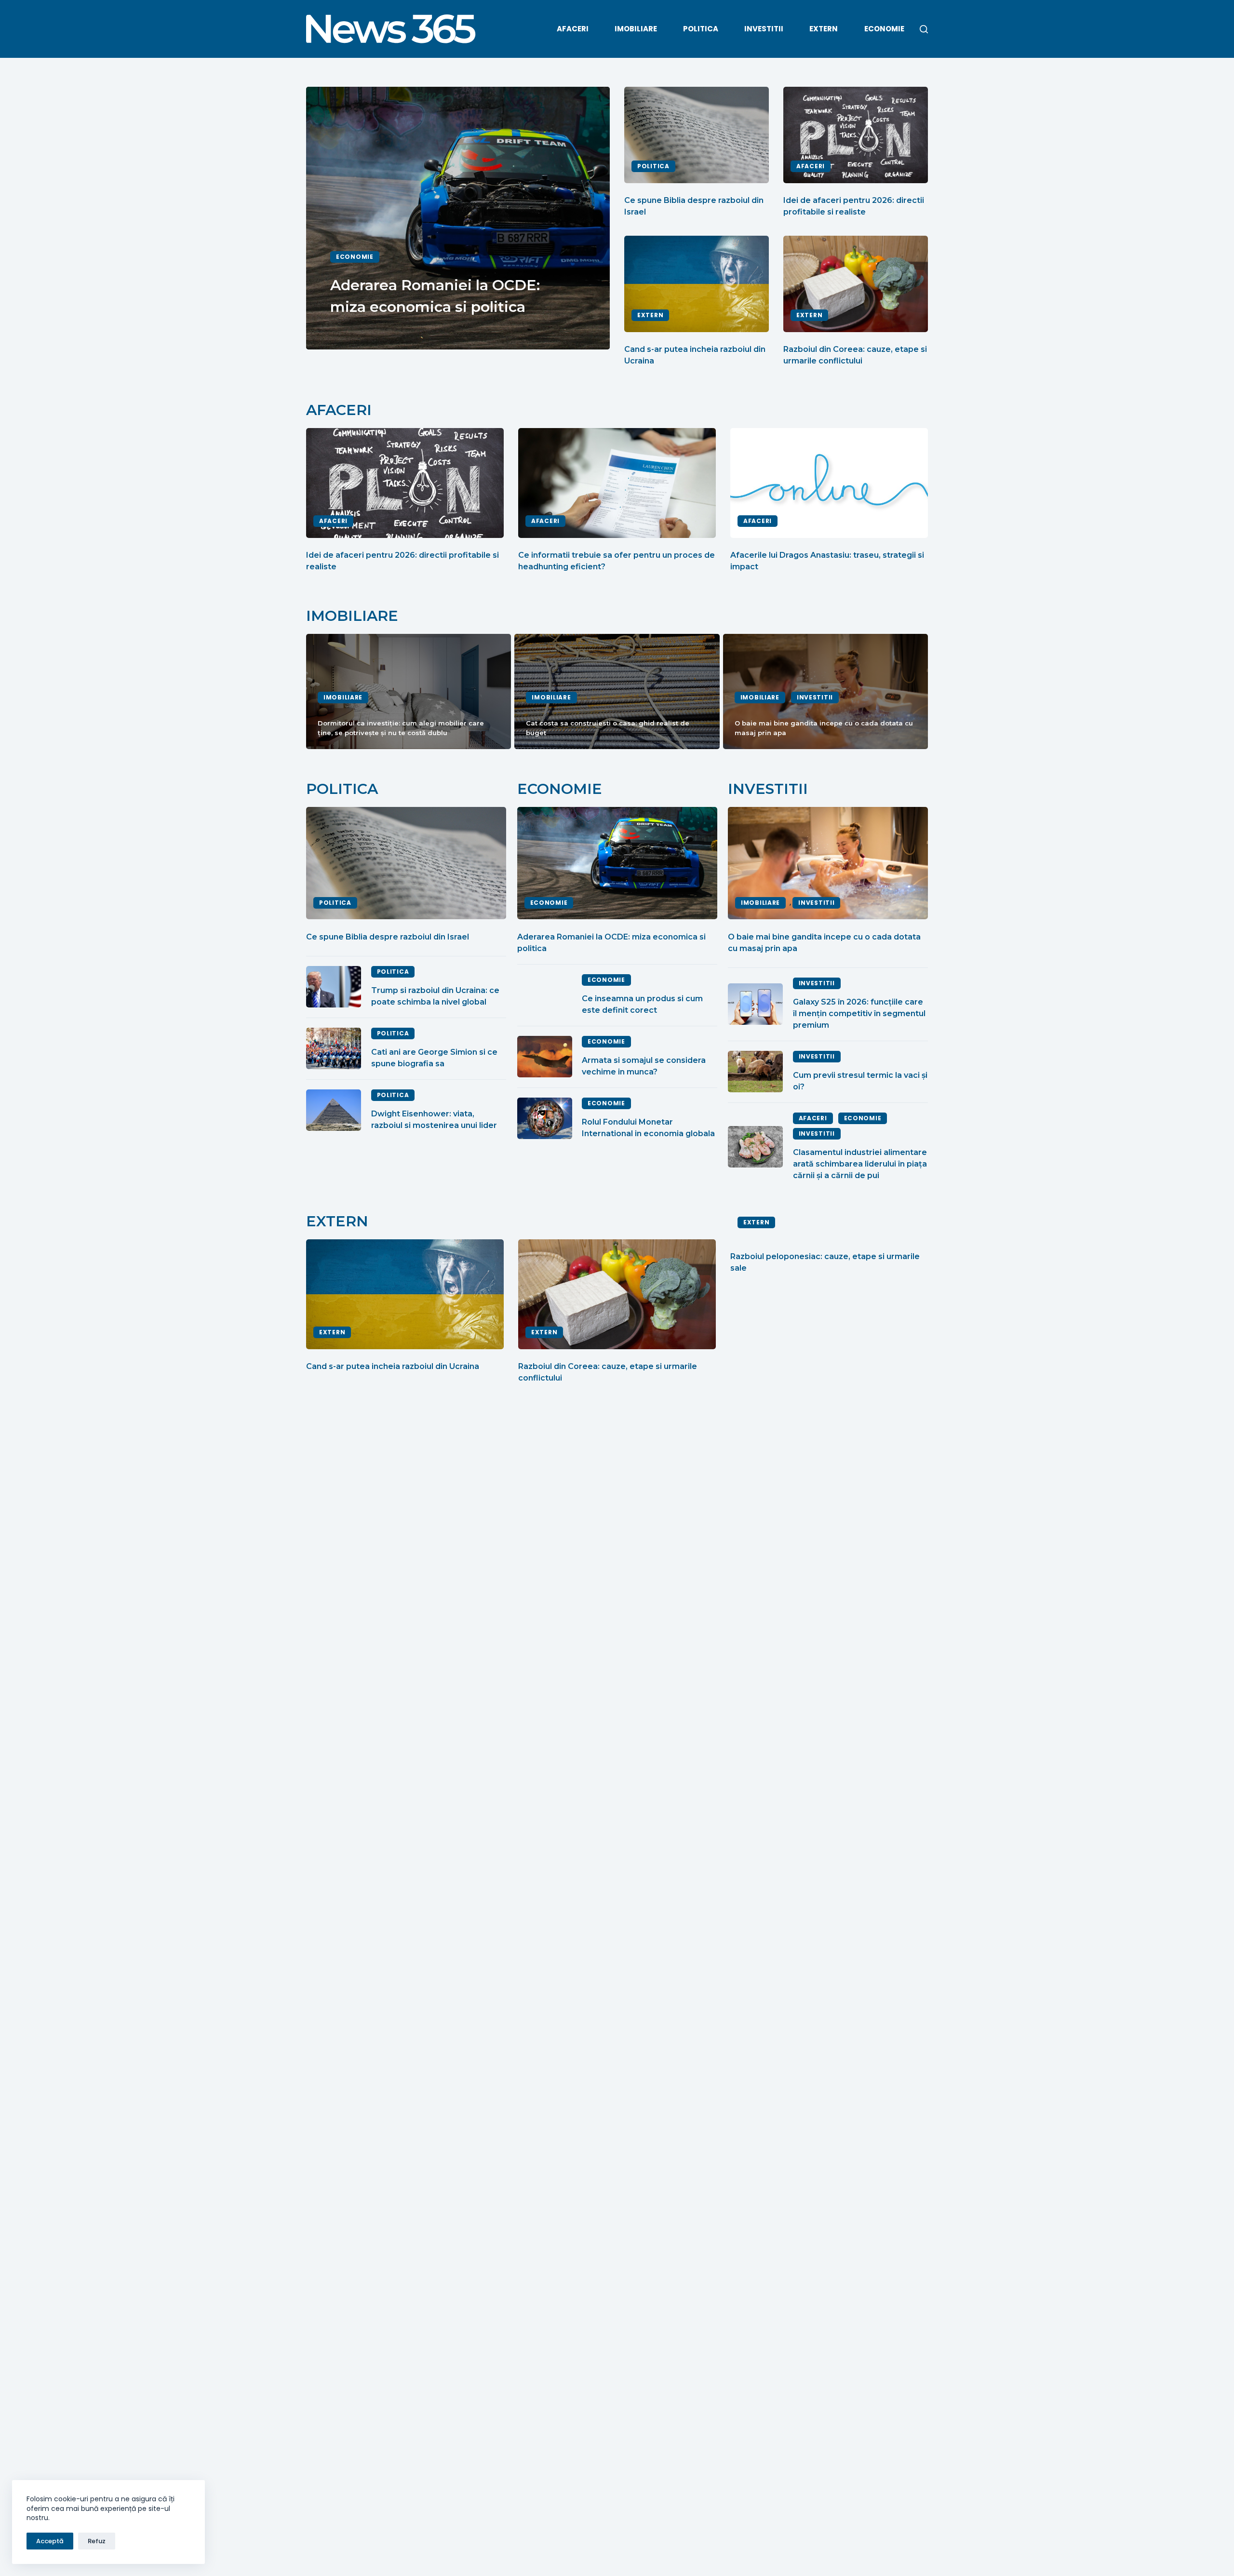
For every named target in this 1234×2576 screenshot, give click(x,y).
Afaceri (573, 29)
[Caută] (924, 29)
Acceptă (50, 2541)
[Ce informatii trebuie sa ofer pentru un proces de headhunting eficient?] (617, 483)
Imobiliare (636, 29)
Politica (701, 29)
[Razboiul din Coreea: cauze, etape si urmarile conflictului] (856, 284)
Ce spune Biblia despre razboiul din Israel (388, 937)
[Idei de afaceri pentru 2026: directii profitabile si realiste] (856, 135)
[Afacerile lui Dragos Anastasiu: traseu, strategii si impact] (829, 483)
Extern (824, 29)
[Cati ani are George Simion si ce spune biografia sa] (334, 1048)
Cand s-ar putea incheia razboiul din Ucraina (393, 1366)
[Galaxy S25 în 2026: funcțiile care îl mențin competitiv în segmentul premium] (755, 1004)
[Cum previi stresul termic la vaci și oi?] (755, 1072)
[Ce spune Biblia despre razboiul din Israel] (697, 135)
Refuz (97, 2541)
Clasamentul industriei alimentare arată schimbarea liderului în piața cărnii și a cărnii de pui (860, 1164)
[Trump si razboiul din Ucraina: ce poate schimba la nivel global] (334, 987)
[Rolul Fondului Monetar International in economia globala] (545, 1118)
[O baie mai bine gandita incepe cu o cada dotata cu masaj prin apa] (828, 863)
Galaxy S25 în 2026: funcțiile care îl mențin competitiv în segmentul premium (859, 1013)
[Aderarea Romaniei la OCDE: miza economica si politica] (617, 863)
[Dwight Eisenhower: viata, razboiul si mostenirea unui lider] (334, 1110)
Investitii (764, 29)
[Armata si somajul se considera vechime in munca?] (545, 1057)
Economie (884, 29)
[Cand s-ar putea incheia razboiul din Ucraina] (697, 284)
